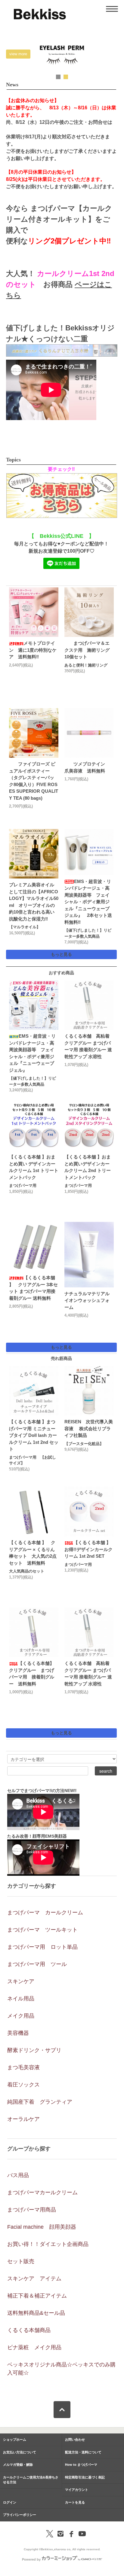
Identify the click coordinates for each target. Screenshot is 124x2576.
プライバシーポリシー (20, 2515)
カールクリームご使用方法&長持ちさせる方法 (31, 2480)
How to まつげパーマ (81, 2465)
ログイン (10, 2502)
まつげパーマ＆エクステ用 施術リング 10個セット (89, 650)
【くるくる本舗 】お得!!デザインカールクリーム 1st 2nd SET (88, 1549)
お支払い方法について (20, 2452)
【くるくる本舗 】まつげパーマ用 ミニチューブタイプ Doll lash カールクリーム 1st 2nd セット (34, 1435)
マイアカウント (77, 2490)
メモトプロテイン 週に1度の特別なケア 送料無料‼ (33, 650)
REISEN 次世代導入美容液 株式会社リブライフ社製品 (89, 1428)
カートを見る (75, 2502)
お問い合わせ (75, 2439)
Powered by (31, 2559)
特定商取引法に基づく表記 (85, 2477)
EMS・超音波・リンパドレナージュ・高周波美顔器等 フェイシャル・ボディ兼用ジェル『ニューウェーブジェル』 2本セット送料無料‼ (88, 902)
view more (18, 54)
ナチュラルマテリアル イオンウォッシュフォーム (89, 1300)
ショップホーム (15, 2439)
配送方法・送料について (83, 2452)
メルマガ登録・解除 (18, 2465)
